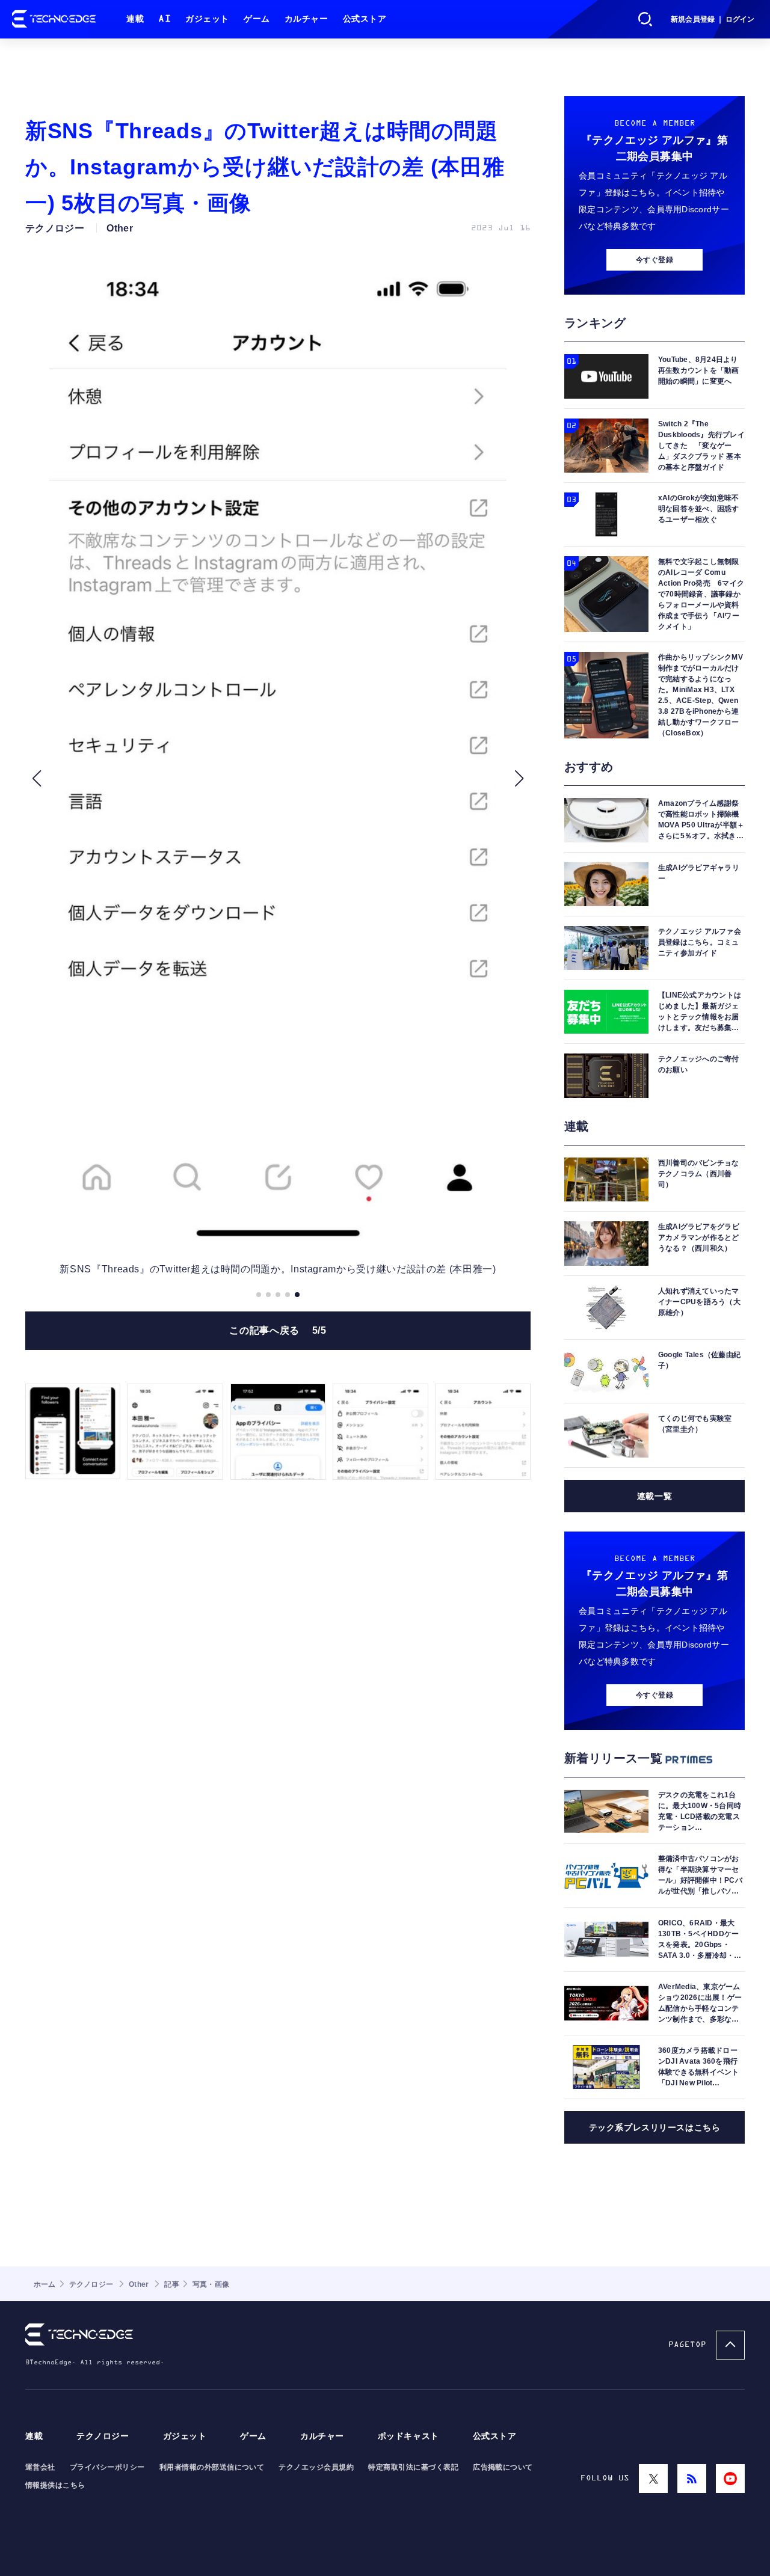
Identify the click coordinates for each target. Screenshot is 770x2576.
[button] (36, 778)
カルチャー (306, 19)
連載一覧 (654, 1496)
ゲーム (257, 19)
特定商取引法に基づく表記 (413, 2467)
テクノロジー (103, 2436)
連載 (135, 19)
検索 (645, 19)
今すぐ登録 (654, 260)
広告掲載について (503, 2467)
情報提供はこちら (55, 2485)
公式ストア (365, 19)
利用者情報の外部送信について (212, 2467)
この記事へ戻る (278, 1330)
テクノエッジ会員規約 (316, 2467)
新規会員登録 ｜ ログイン (713, 19)
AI (165, 19)
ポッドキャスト (408, 2436)
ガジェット (207, 19)
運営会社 (40, 2467)
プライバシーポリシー (107, 2467)
